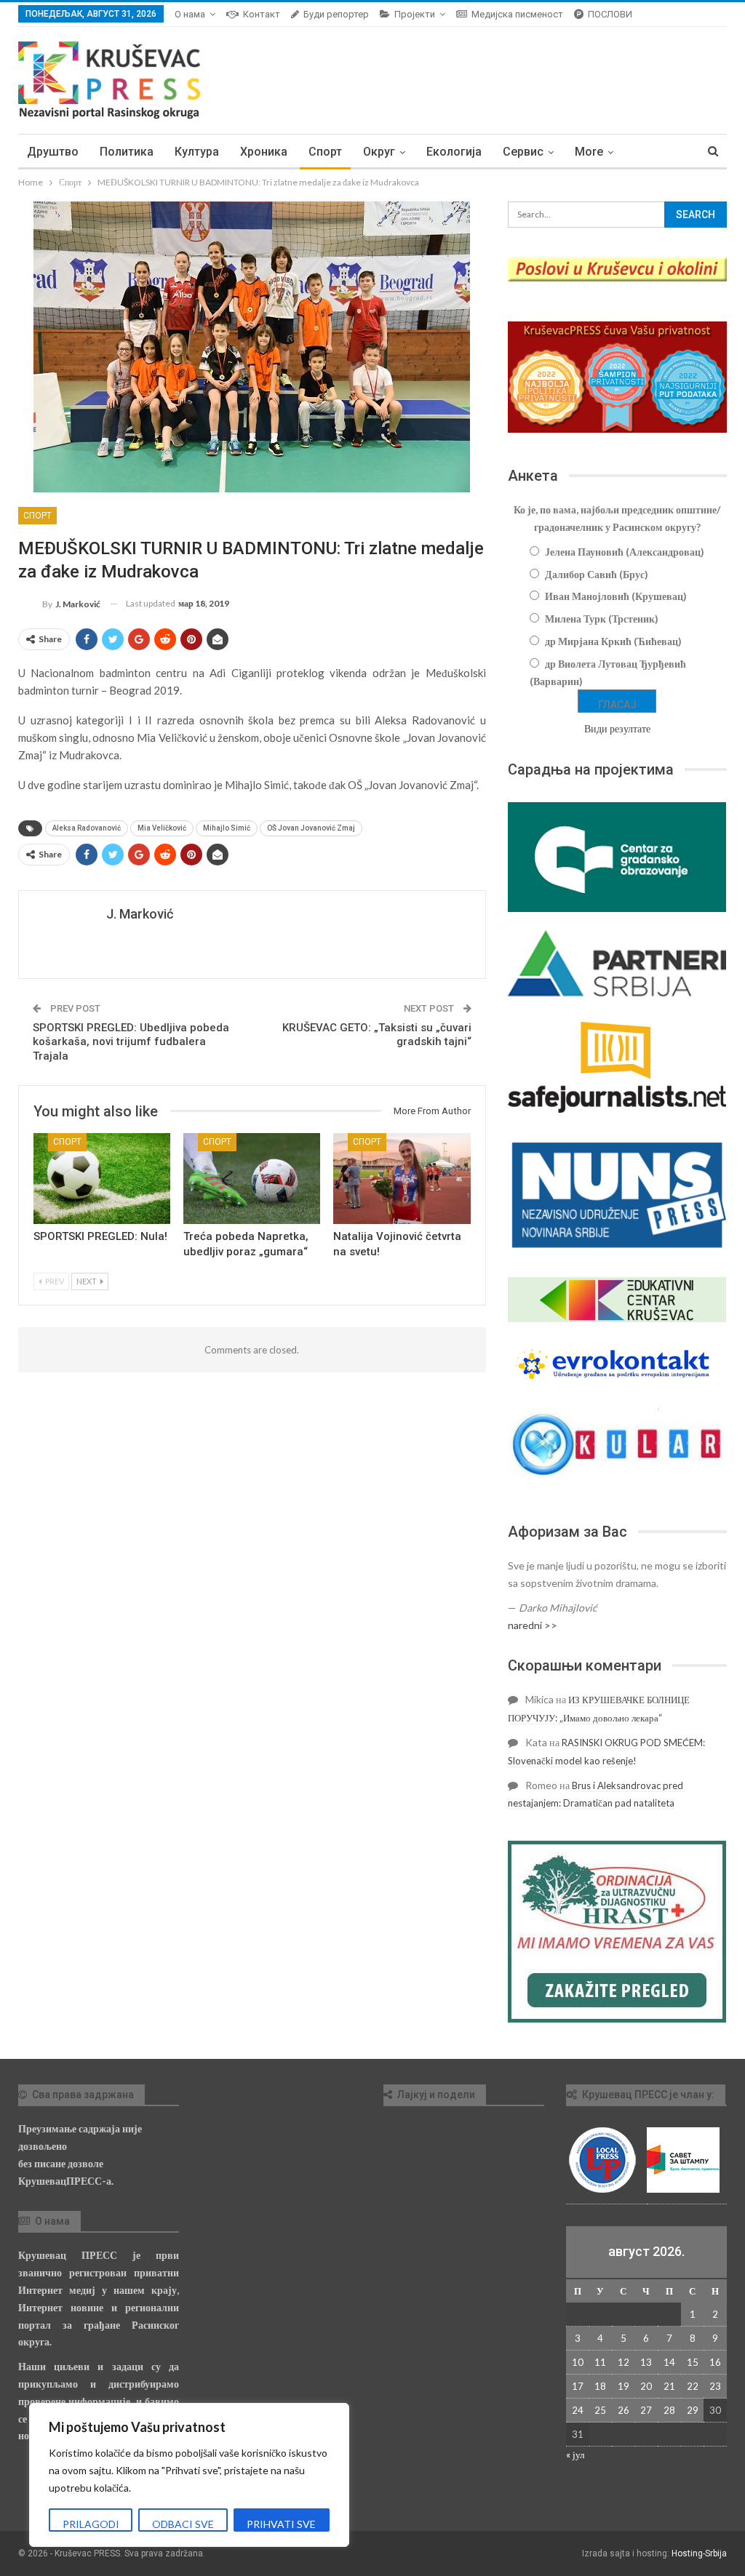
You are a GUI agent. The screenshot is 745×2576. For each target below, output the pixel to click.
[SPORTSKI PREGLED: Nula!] (102, 1178)
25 (600, 2410)
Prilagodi (91, 2524)
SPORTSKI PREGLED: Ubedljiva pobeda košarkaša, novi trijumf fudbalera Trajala (131, 1042)
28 (669, 2410)
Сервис (523, 152)
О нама (190, 14)
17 (578, 2386)
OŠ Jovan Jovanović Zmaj (311, 828)
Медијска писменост (517, 14)
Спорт (325, 152)
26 (624, 2410)
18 (600, 2386)
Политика (127, 152)
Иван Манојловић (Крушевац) (616, 596)
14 (669, 2362)
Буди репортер (336, 14)
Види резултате (617, 728)
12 (624, 2362)
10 (578, 2362)
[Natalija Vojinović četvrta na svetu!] (402, 1178)
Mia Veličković (162, 828)
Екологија (454, 152)
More (589, 152)
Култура (197, 152)
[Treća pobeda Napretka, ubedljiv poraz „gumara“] (252, 1178)
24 (578, 2410)
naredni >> (533, 1625)
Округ (379, 152)
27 (646, 2410)
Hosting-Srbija (699, 2553)
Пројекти (415, 14)
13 (646, 2362)
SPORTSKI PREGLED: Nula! (100, 1236)
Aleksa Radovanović (87, 828)
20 (646, 2386)
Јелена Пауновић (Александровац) (625, 552)
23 (715, 2386)
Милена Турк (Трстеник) (602, 619)
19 (624, 2386)
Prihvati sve (281, 2524)
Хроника (264, 152)
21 (669, 2386)
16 (715, 2362)
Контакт (262, 14)
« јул (575, 2455)
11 (600, 2362)
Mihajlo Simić (227, 828)
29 (693, 2410)
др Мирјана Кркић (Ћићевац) (613, 641)
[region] (189, 2475)
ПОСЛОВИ (610, 14)
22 (693, 2386)
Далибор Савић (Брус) (597, 574)
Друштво (53, 152)
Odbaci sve (183, 2524)
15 (693, 2362)
